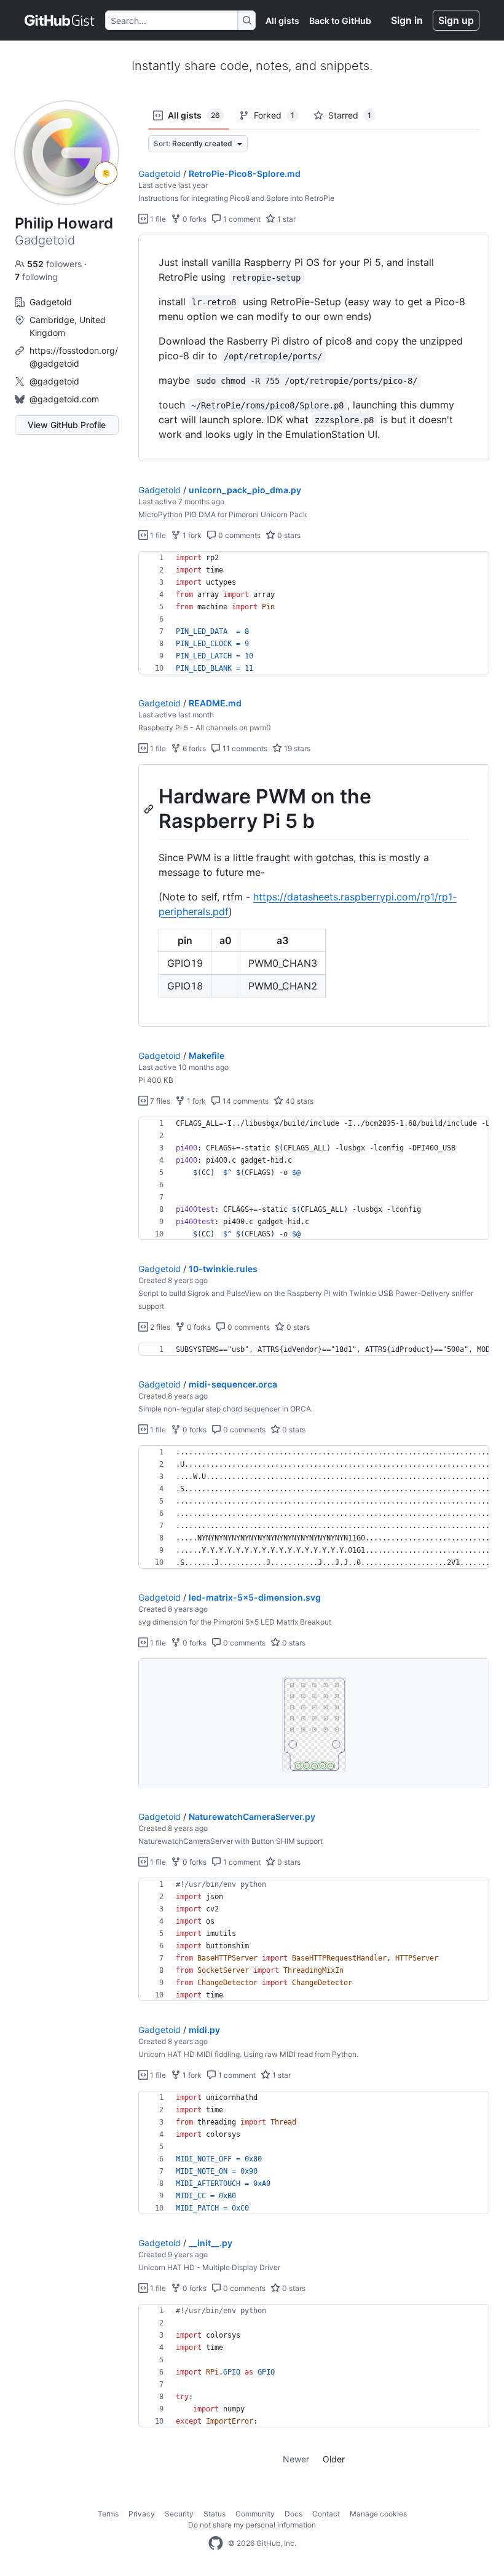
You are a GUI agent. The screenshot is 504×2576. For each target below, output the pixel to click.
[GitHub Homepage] (216, 2543)
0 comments (238, 535)
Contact (326, 2514)
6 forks (193, 748)
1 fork (191, 535)
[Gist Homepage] (60, 20)
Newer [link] (296, 2459)
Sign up (456, 20)
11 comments (244, 748)
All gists (282, 21)
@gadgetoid (54, 381)
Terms (108, 2514)
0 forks (194, 219)
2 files (159, 1327)
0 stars (288, 535)
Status (215, 2514)
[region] (314, 348)
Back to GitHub (340, 21)
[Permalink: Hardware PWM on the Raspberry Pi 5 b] (150, 809)
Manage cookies (378, 2514)
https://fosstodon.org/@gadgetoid (74, 357)
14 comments (245, 1101)
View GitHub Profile (67, 425)
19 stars (296, 748)
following (36, 277)
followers (56, 264)
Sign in (407, 20)
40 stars (298, 1101)
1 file (157, 219)
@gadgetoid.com (64, 399)
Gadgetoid (159, 174)
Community (255, 2514)
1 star (285, 219)
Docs (293, 2514)
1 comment (241, 219)
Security (179, 2514)
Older (334, 2459)
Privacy (142, 2514)
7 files (159, 1101)
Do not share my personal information (252, 2525)
